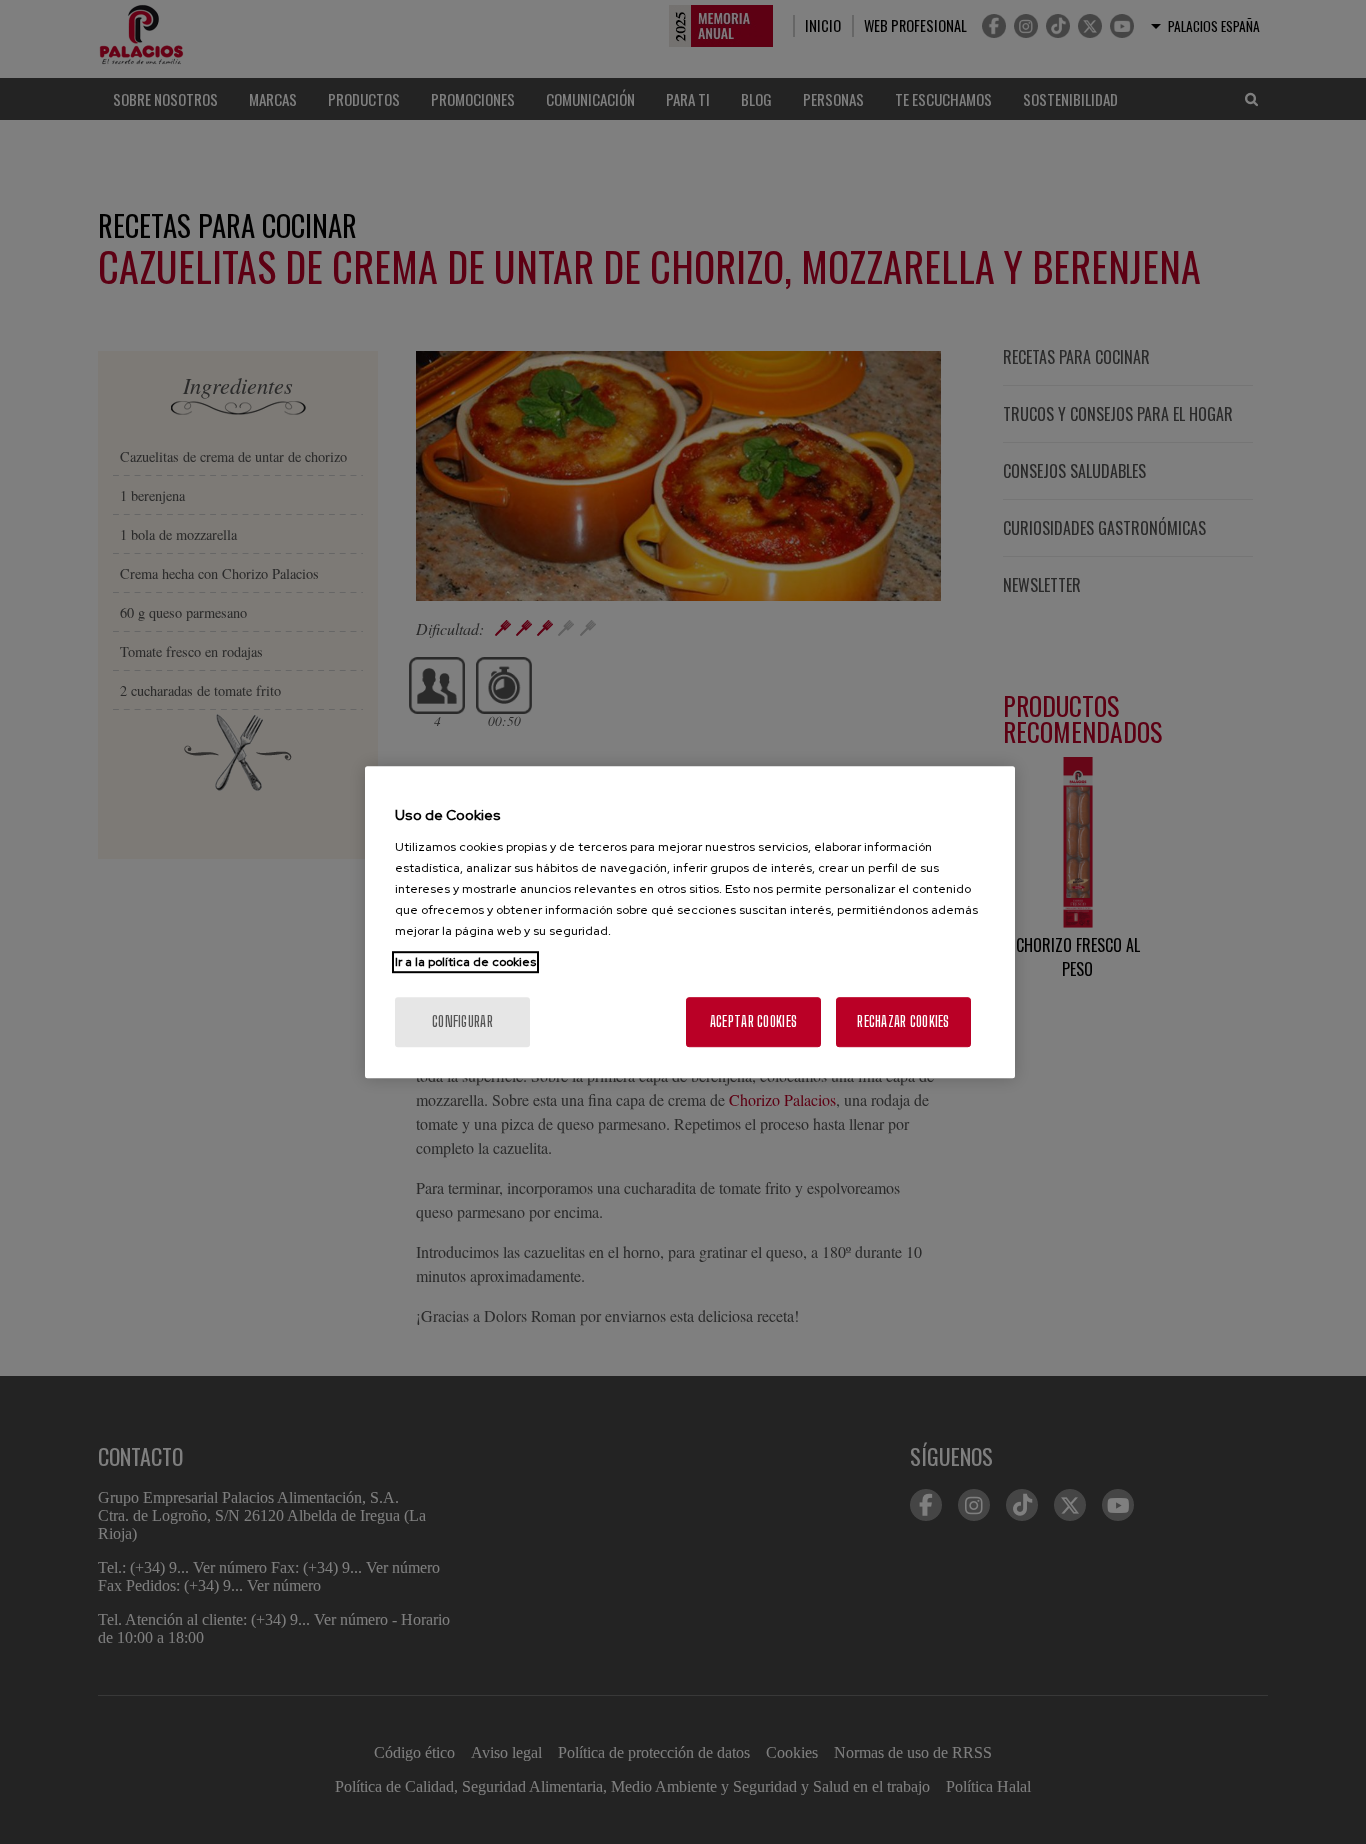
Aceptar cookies (753, 1021)
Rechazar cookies (903, 1021)
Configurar (462, 1021)
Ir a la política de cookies (465, 962)
